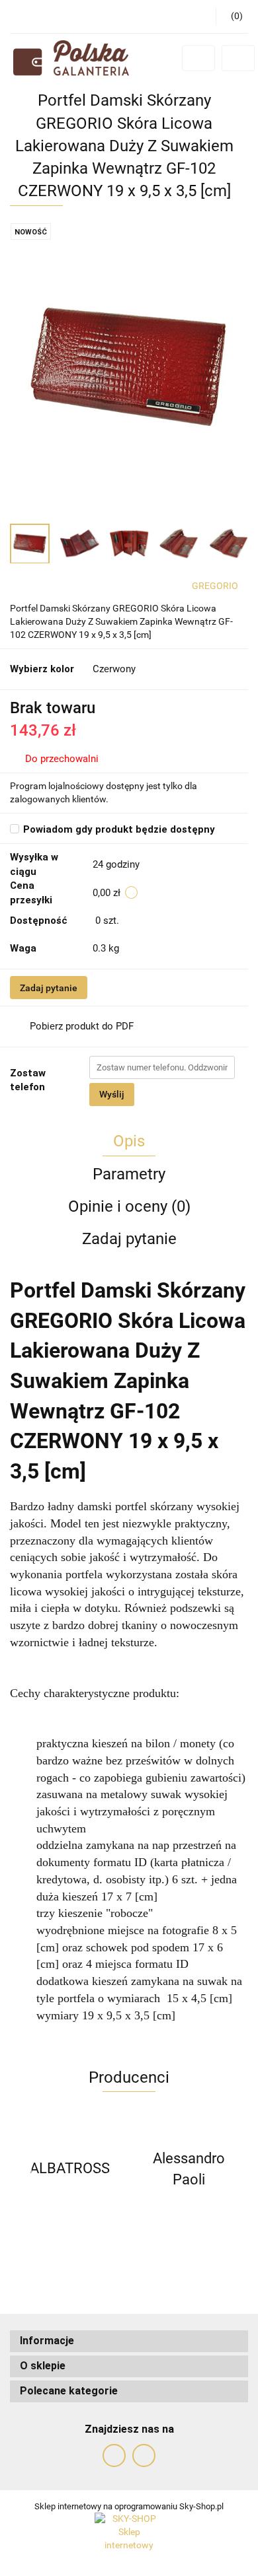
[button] (129, 2341)
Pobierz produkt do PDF (82, 1026)
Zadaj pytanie (49, 988)
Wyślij (112, 1094)
